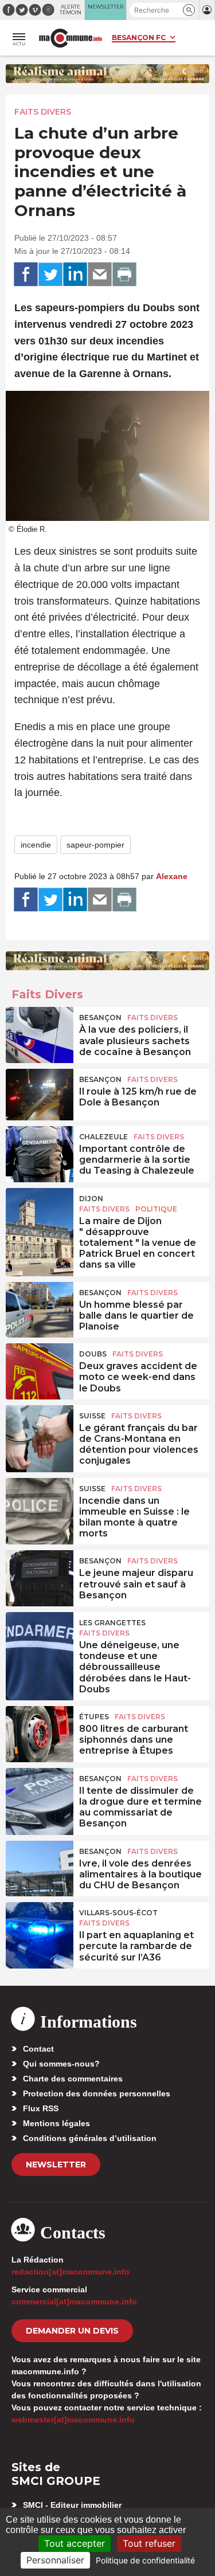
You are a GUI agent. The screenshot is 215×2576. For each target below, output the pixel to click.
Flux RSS (41, 2108)
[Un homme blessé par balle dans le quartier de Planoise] (40, 1308)
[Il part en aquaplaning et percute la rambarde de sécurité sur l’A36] (40, 1928)
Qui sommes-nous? (61, 2064)
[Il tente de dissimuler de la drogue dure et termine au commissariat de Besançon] (40, 1794)
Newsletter (56, 2165)
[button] (189, 10)
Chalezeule (103, 1137)
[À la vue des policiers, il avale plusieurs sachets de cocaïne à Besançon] (40, 1033)
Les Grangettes (112, 1623)
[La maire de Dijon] (40, 1214)
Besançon (100, 1018)
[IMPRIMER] (124, 275)
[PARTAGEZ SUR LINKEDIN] (75, 275)
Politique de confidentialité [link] (145, 2560)
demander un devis (72, 2331)
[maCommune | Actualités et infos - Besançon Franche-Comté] (71, 38)
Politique (156, 1209)
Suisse (92, 1416)
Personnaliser (55, 2560)
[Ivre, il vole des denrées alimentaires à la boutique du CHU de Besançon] (40, 1867)
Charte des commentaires (73, 2079)
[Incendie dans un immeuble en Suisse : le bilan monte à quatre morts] (40, 1504)
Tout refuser (149, 2543)
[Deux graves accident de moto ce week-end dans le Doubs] (40, 1369)
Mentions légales (56, 2123)
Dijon (91, 1199)
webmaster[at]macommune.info (73, 2420)
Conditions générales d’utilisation (90, 2138)
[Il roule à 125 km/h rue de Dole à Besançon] (40, 1095)
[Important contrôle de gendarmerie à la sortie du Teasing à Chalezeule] (40, 1152)
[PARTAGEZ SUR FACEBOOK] (26, 275)
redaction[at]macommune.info (71, 2272)
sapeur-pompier (95, 845)
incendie (36, 845)
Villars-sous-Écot (118, 1913)
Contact (38, 2049)
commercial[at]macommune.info (74, 2301)
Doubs (93, 1354)
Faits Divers (43, 112)
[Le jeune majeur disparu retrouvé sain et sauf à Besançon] (40, 1576)
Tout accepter (75, 2543)
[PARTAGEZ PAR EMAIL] (100, 275)
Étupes (94, 1717)
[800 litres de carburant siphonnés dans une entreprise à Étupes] (40, 1732)
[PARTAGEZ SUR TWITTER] (50, 275)
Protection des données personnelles (97, 2093)
